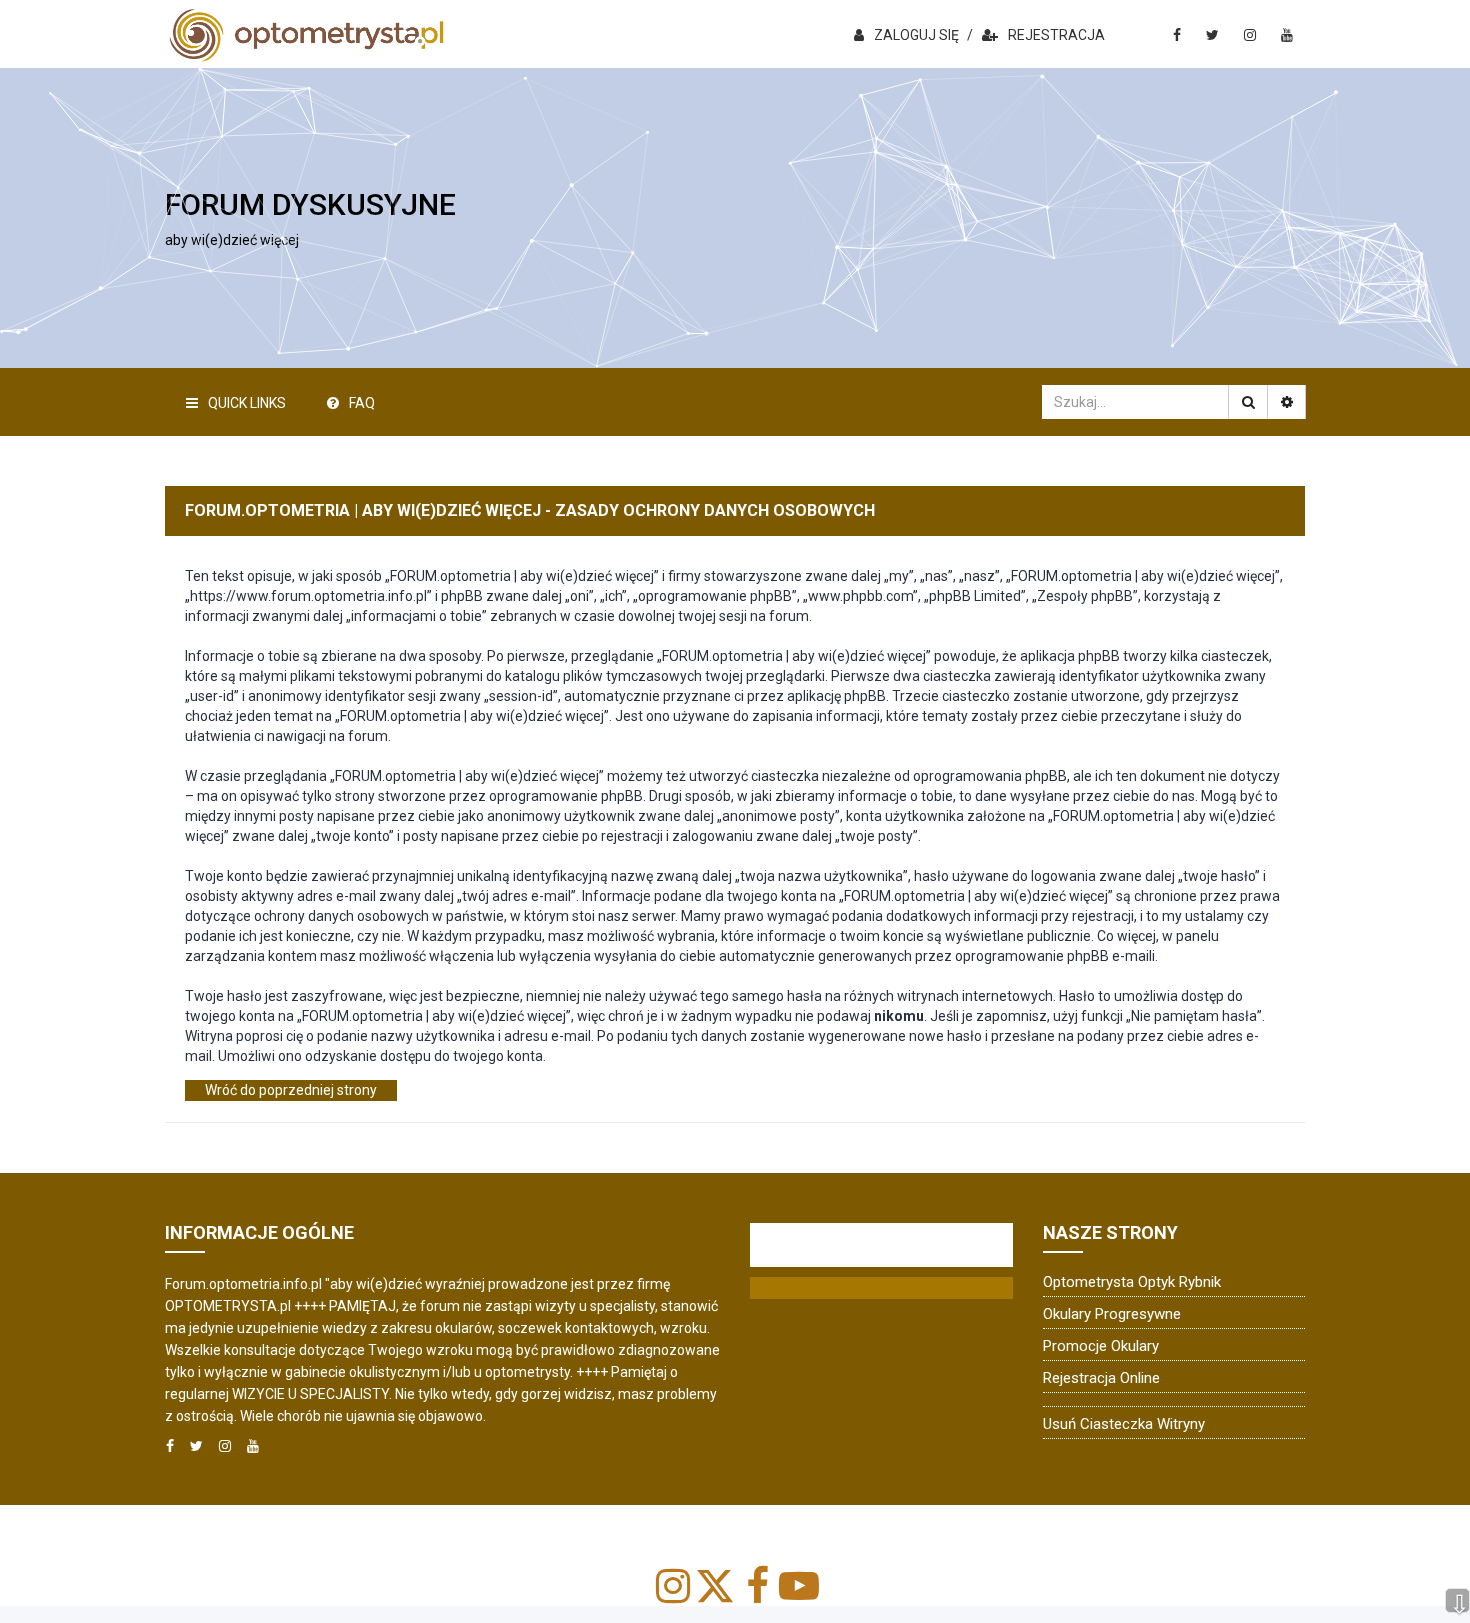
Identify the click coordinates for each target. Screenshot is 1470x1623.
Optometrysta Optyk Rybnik (1132, 1282)
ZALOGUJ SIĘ (916, 35)
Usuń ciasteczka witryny (1124, 1424)
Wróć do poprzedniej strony (291, 1090)
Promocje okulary (1101, 1346)
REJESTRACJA (1056, 35)
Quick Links (247, 403)
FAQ (362, 403)
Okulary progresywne (1112, 1314)
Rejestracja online (1101, 1378)
